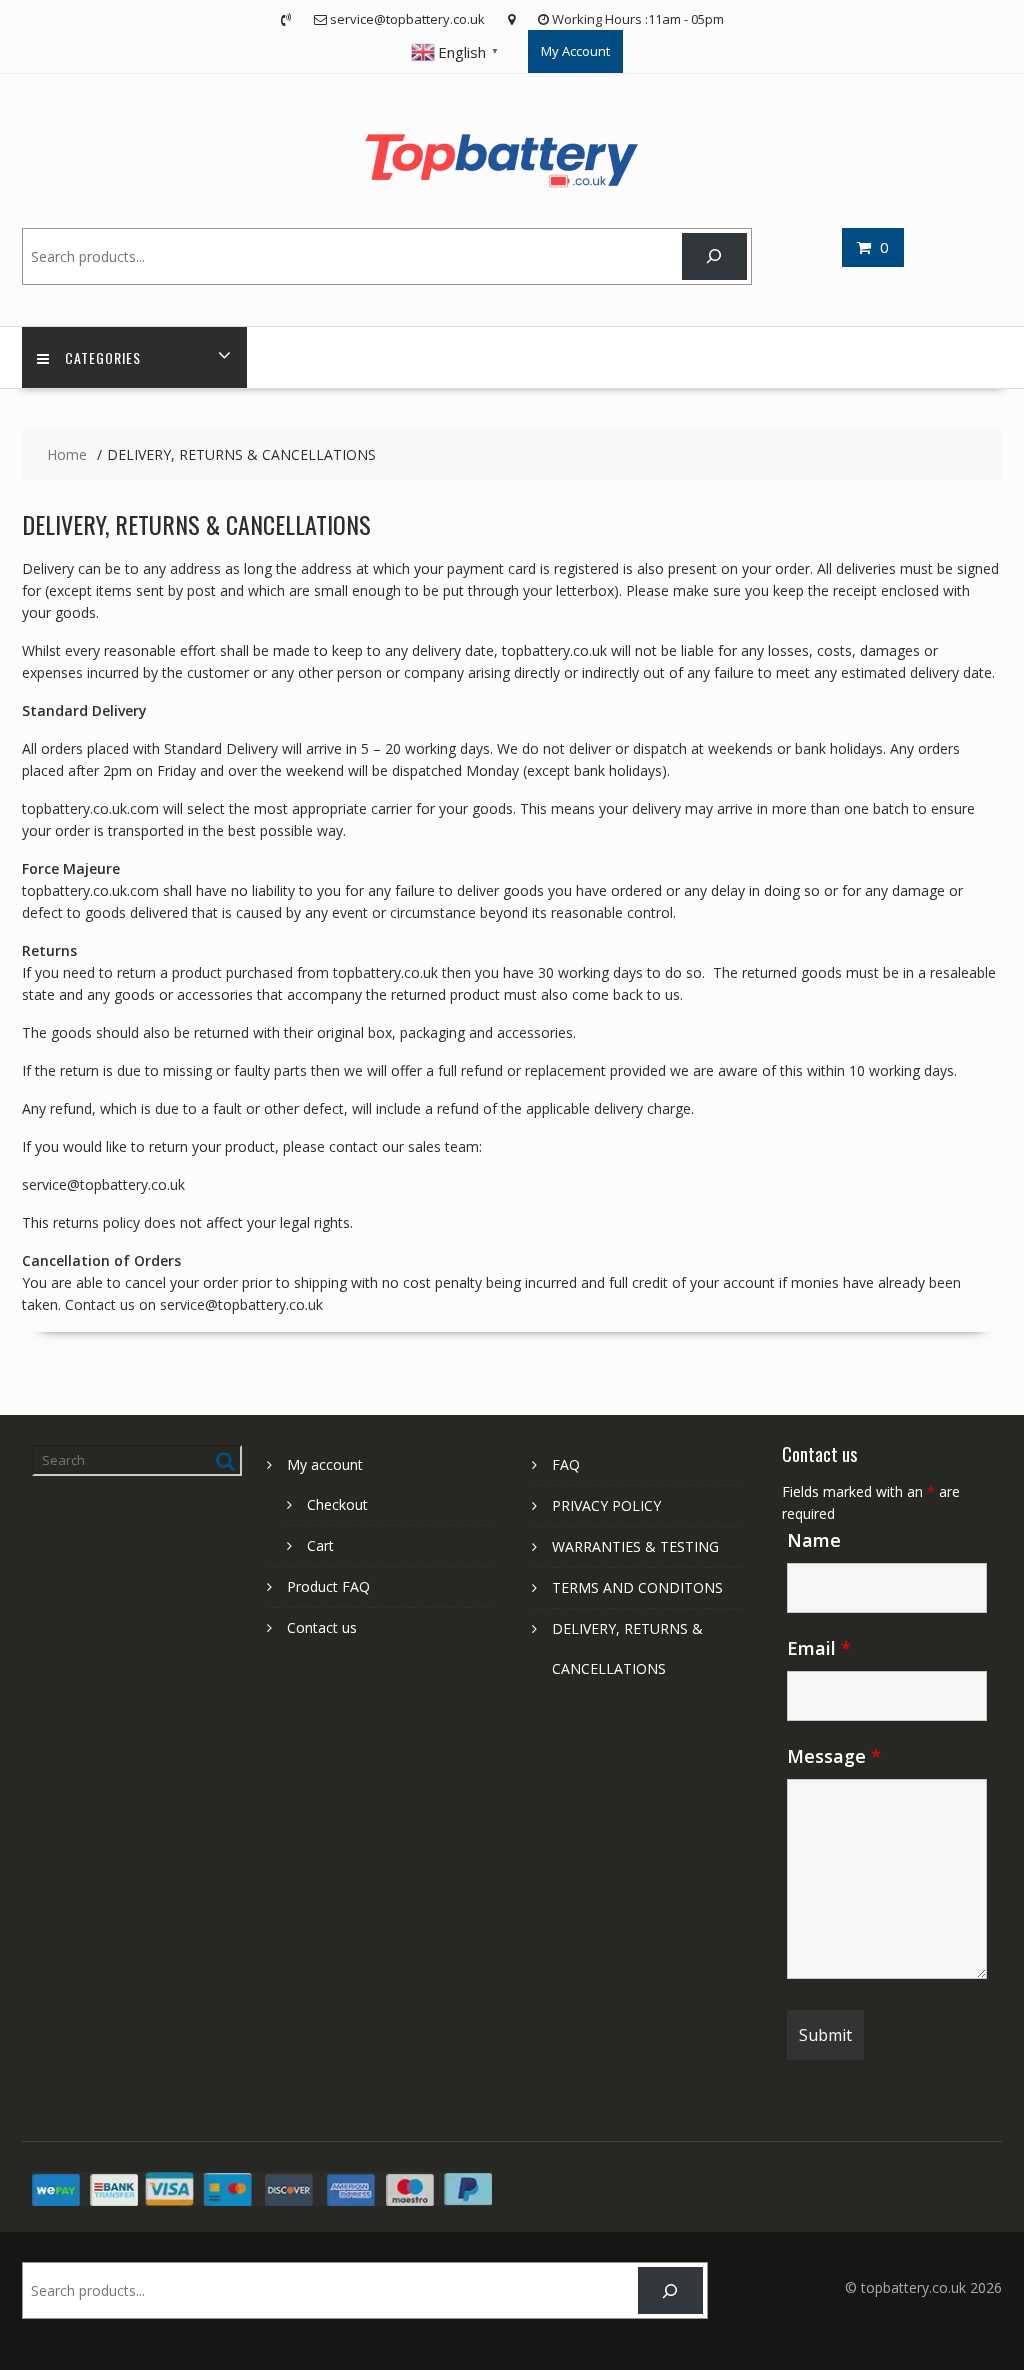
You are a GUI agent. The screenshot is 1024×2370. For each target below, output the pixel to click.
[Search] (714, 256)
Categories (103, 357)
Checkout (337, 1504)
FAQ (566, 1464)
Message (834, 1756)
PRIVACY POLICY (606, 1505)
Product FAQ (328, 1586)
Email (819, 1648)
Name (814, 1540)
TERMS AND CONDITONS (637, 1587)
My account (325, 1464)
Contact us (322, 1627)
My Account (575, 51)
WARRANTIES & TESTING (635, 1546)
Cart (320, 1545)
